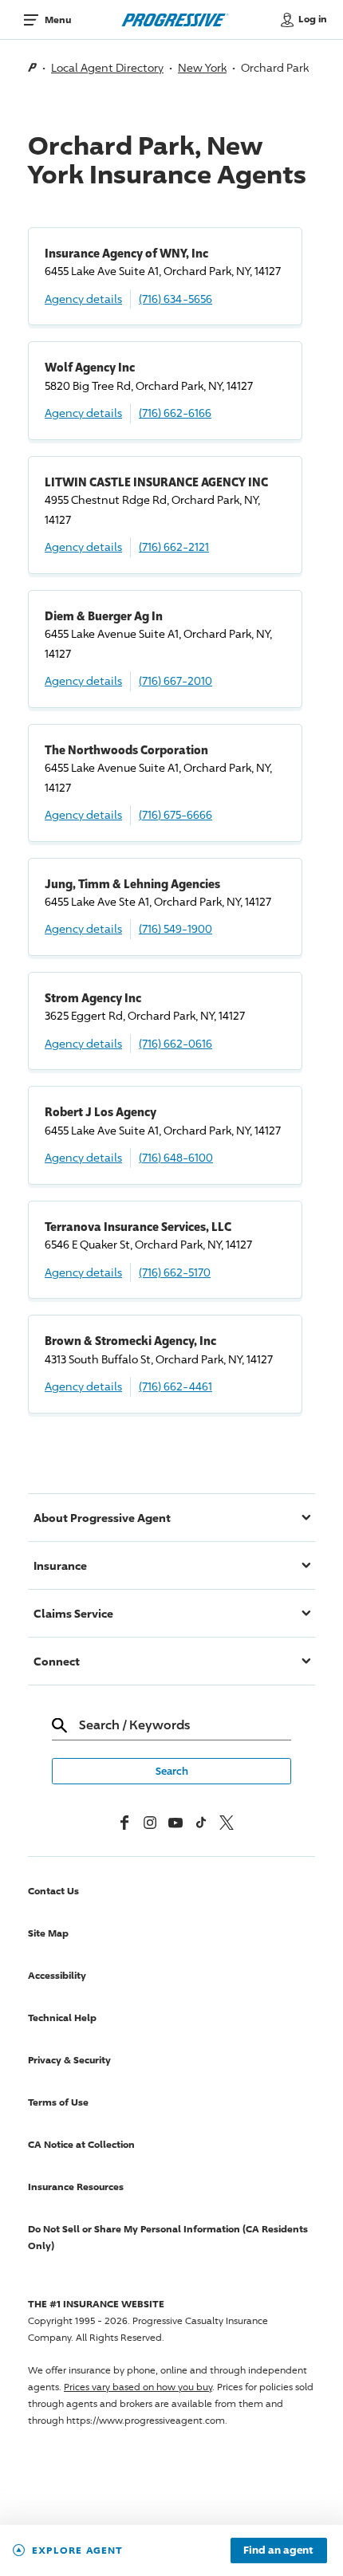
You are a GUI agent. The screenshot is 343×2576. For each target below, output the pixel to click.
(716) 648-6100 (176, 1157)
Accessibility (57, 1975)
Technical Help (62, 2018)
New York (202, 67)
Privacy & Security (69, 2060)
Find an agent (278, 2550)
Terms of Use (58, 2102)
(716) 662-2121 (174, 547)
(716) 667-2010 (175, 680)
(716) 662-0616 (175, 1043)
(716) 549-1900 (175, 928)
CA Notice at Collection (81, 2144)
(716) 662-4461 (175, 1386)
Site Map (48, 1933)
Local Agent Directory (107, 67)
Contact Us (53, 1891)
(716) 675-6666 (175, 814)
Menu (58, 20)
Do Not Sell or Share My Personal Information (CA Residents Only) (168, 2237)
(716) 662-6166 (175, 413)
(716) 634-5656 (175, 299)
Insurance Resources (76, 2187)
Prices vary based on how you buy (138, 2387)
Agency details (83, 299)
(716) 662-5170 (175, 1272)
